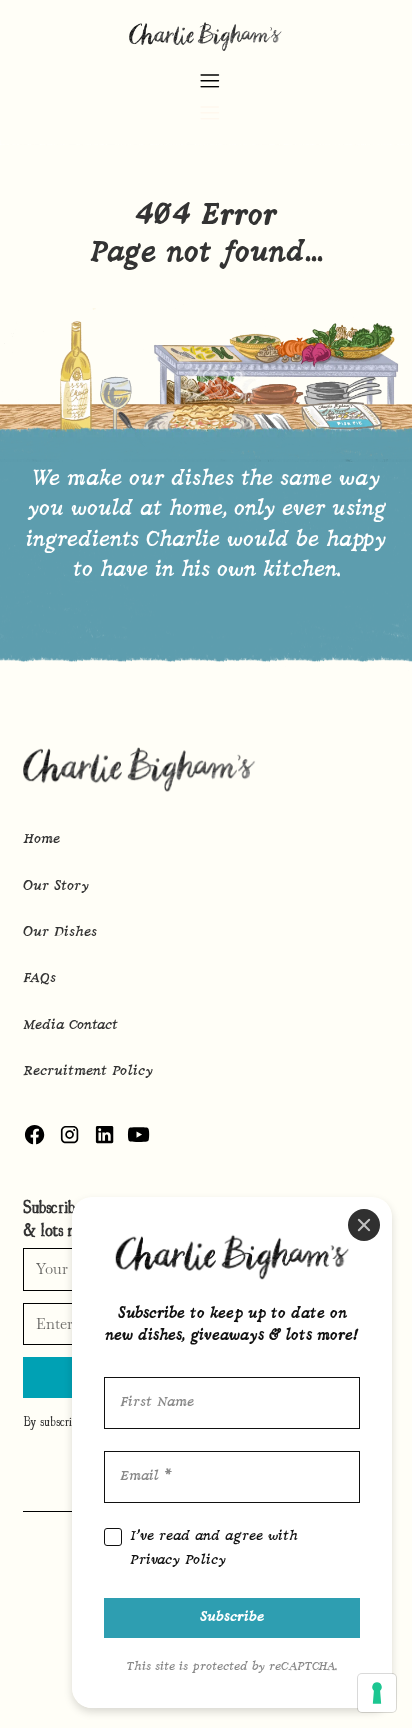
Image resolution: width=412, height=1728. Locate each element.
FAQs (39, 978)
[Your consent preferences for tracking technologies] (377, 1693)
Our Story (56, 886)
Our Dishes (60, 932)
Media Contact (70, 1025)
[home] (206, 34)
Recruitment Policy (88, 1071)
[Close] (364, 1225)
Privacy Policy (178, 1560)
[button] (209, 93)
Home (41, 839)
